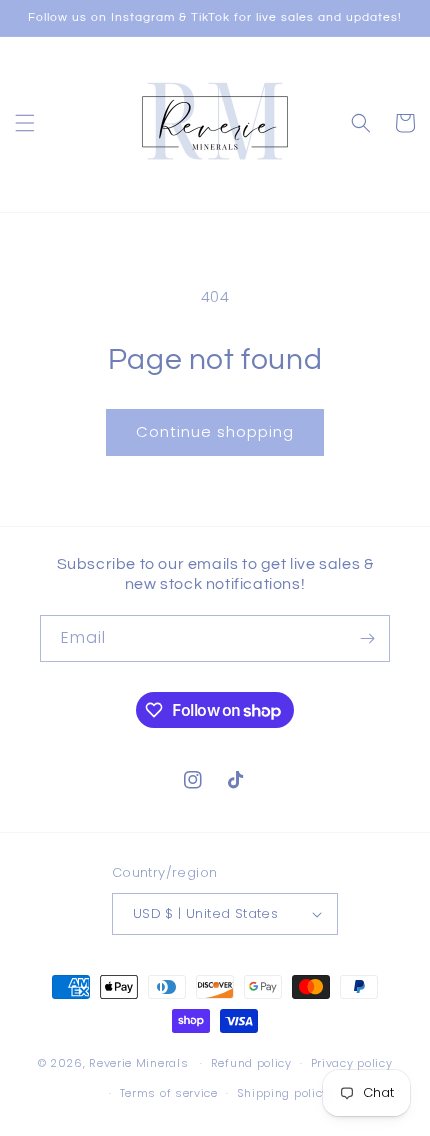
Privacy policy (352, 1063)
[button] (25, 123)
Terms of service (169, 1093)
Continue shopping (215, 431)
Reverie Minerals (138, 1063)
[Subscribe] (367, 638)
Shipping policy (283, 1093)
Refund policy (251, 1063)
